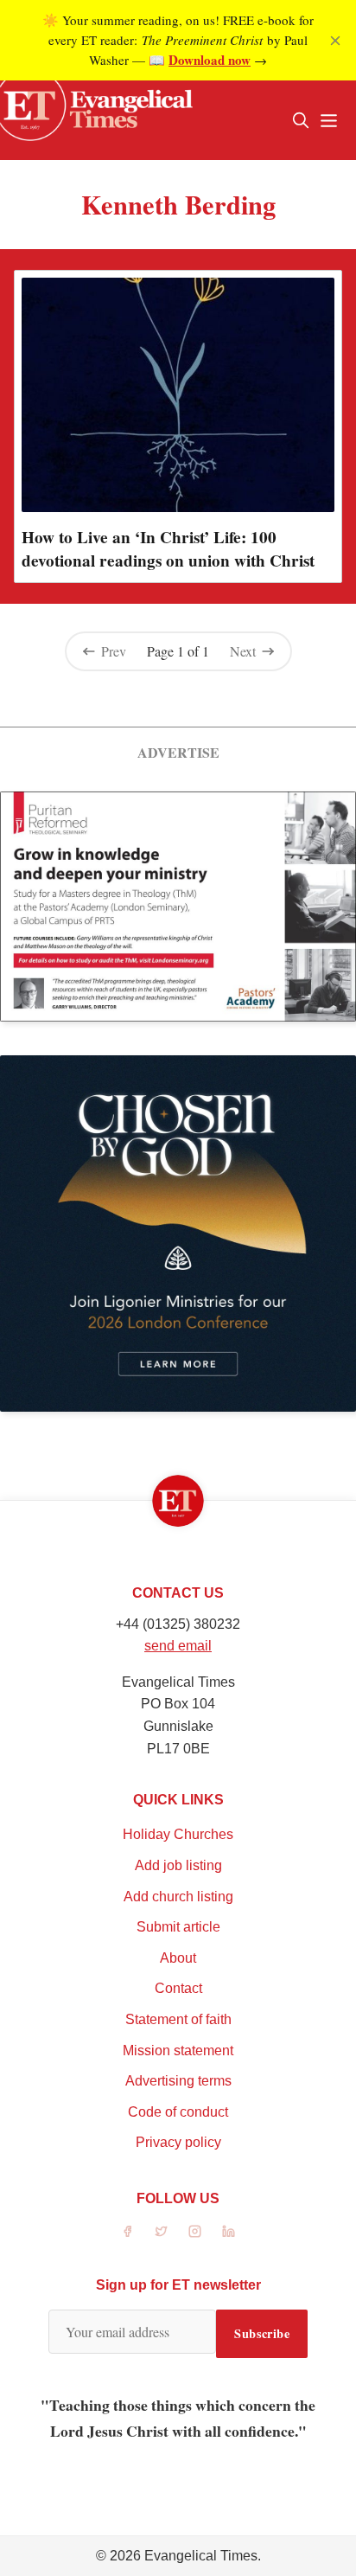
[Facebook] (127, 2231)
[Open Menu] (328, 120)
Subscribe (262, 2333)
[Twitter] (161, 2231)
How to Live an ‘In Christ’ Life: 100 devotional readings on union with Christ (168, 548)
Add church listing (178, 1897)
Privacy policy (178, 2142)
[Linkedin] (229, 2231)
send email (178, 1646)
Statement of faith (178, 2019)
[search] (301, 120)
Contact (178, 1988)
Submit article (178, 1927)
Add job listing (178, 1865)
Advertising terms (178, 2081)
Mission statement (178, 2051)
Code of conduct (178, 2112)
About (178, 1958)
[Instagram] (195, 2231)
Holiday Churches (178, 1834)
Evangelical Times (201, 2556)
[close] (335, 41)
